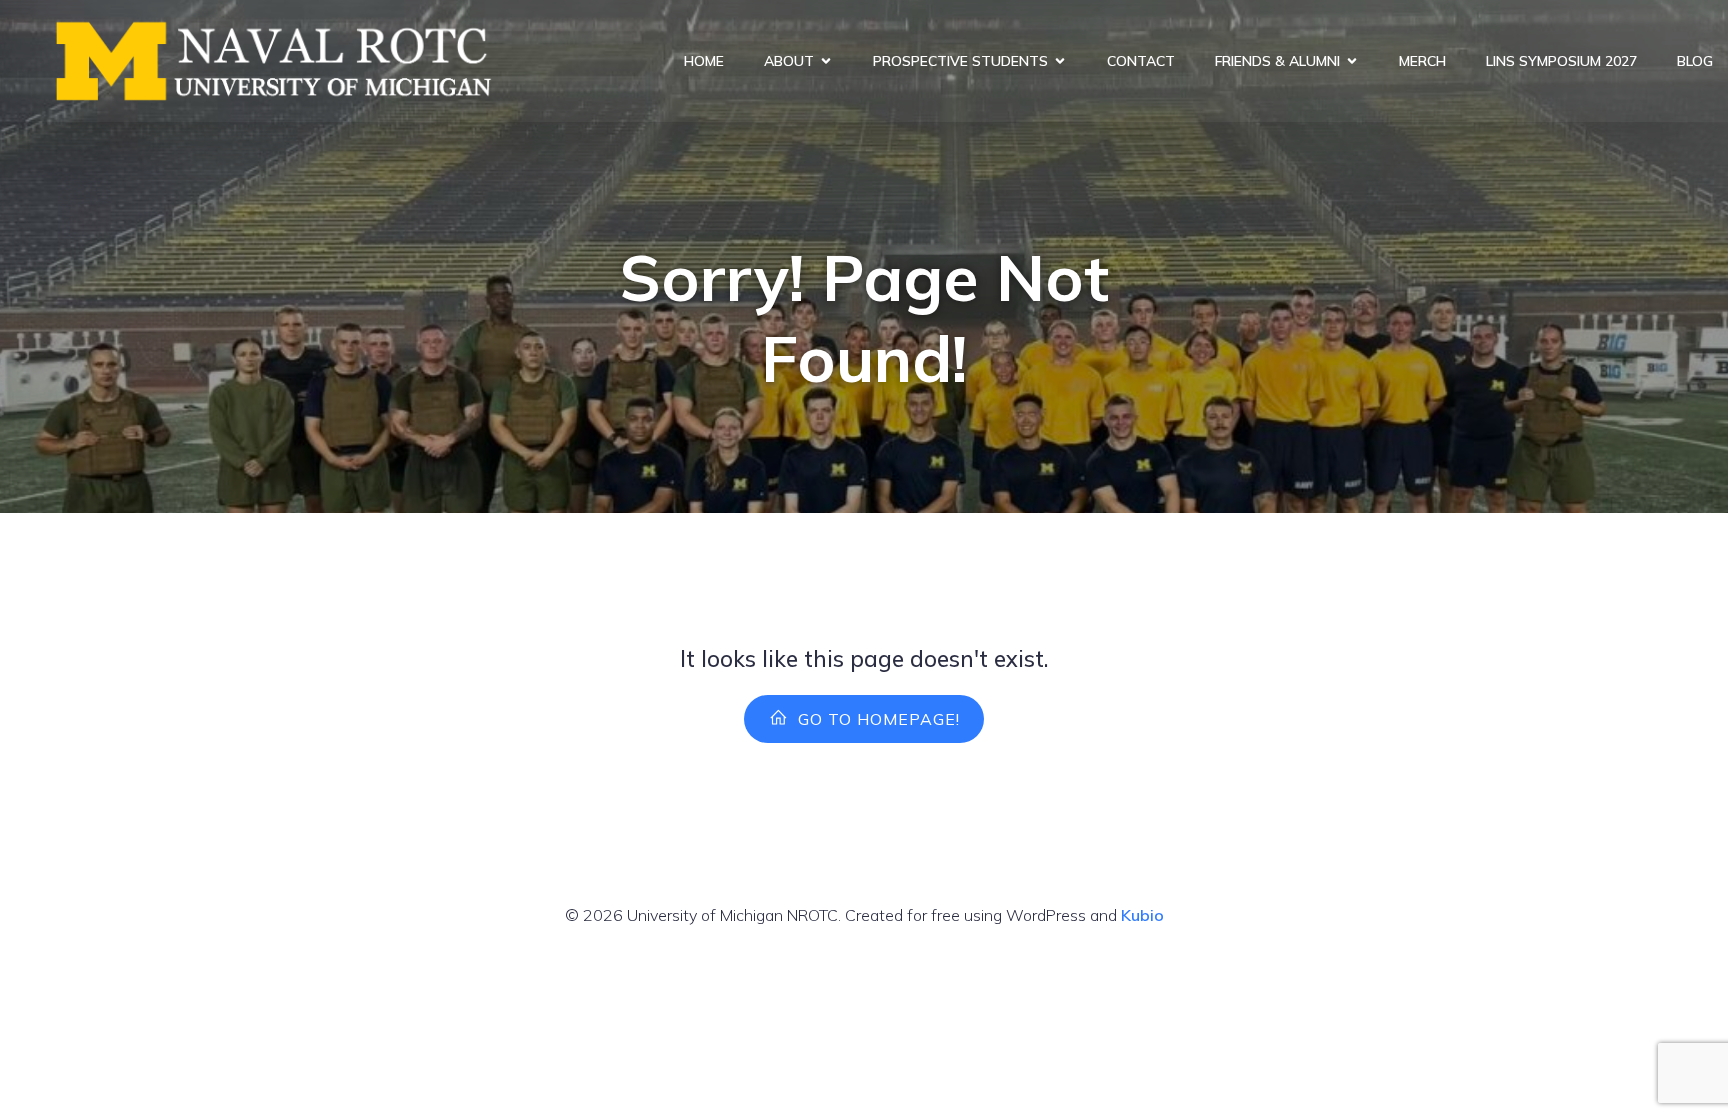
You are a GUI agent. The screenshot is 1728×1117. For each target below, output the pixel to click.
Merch (1422, 61)
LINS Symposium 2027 (1561, 61)
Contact (1141, 61)
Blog (1695, 61)
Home (704, 61)
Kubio (1142, 915)
